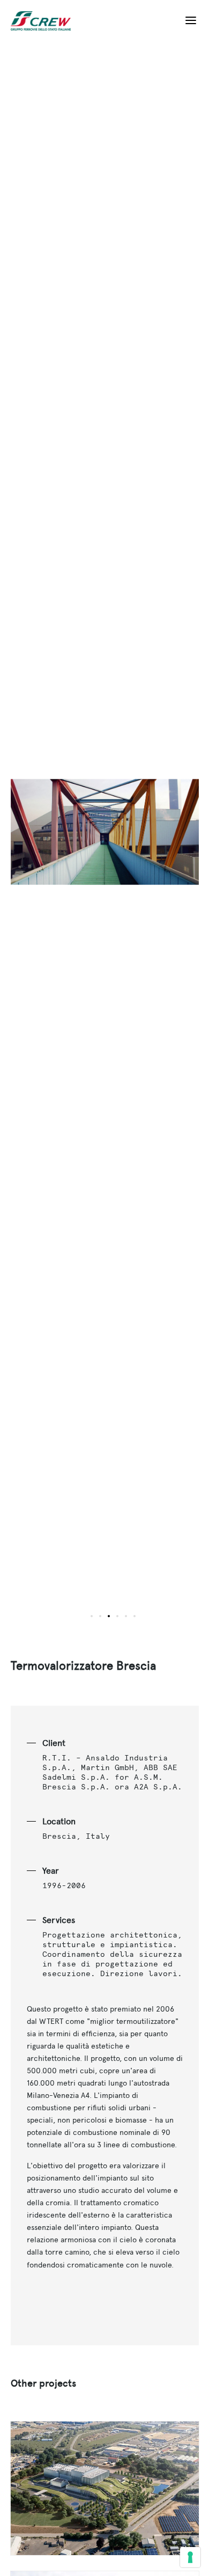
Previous (58, 839)
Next (152, 839)
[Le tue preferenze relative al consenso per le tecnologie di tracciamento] (190, 2557)
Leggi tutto (105, 2488)
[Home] (45, 21)
